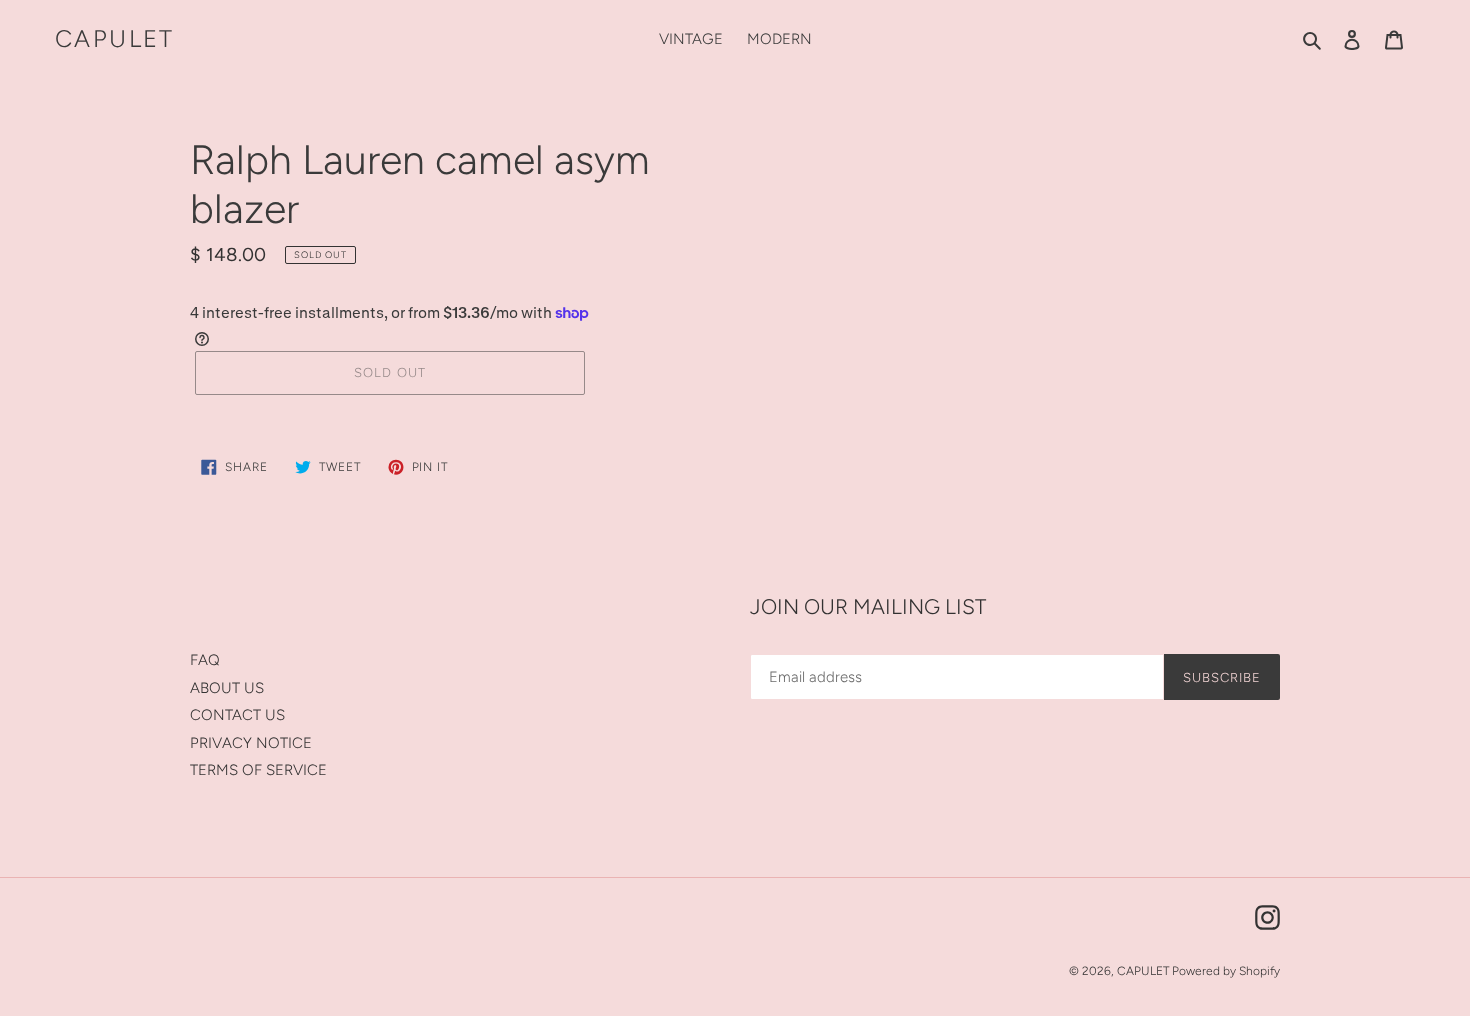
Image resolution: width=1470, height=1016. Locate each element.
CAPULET (115, 39)
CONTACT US (237, 715)
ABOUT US (227, 688)
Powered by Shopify (1226, 971)
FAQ (205, 660)
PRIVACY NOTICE (251, 743)
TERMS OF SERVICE (258, 770)
